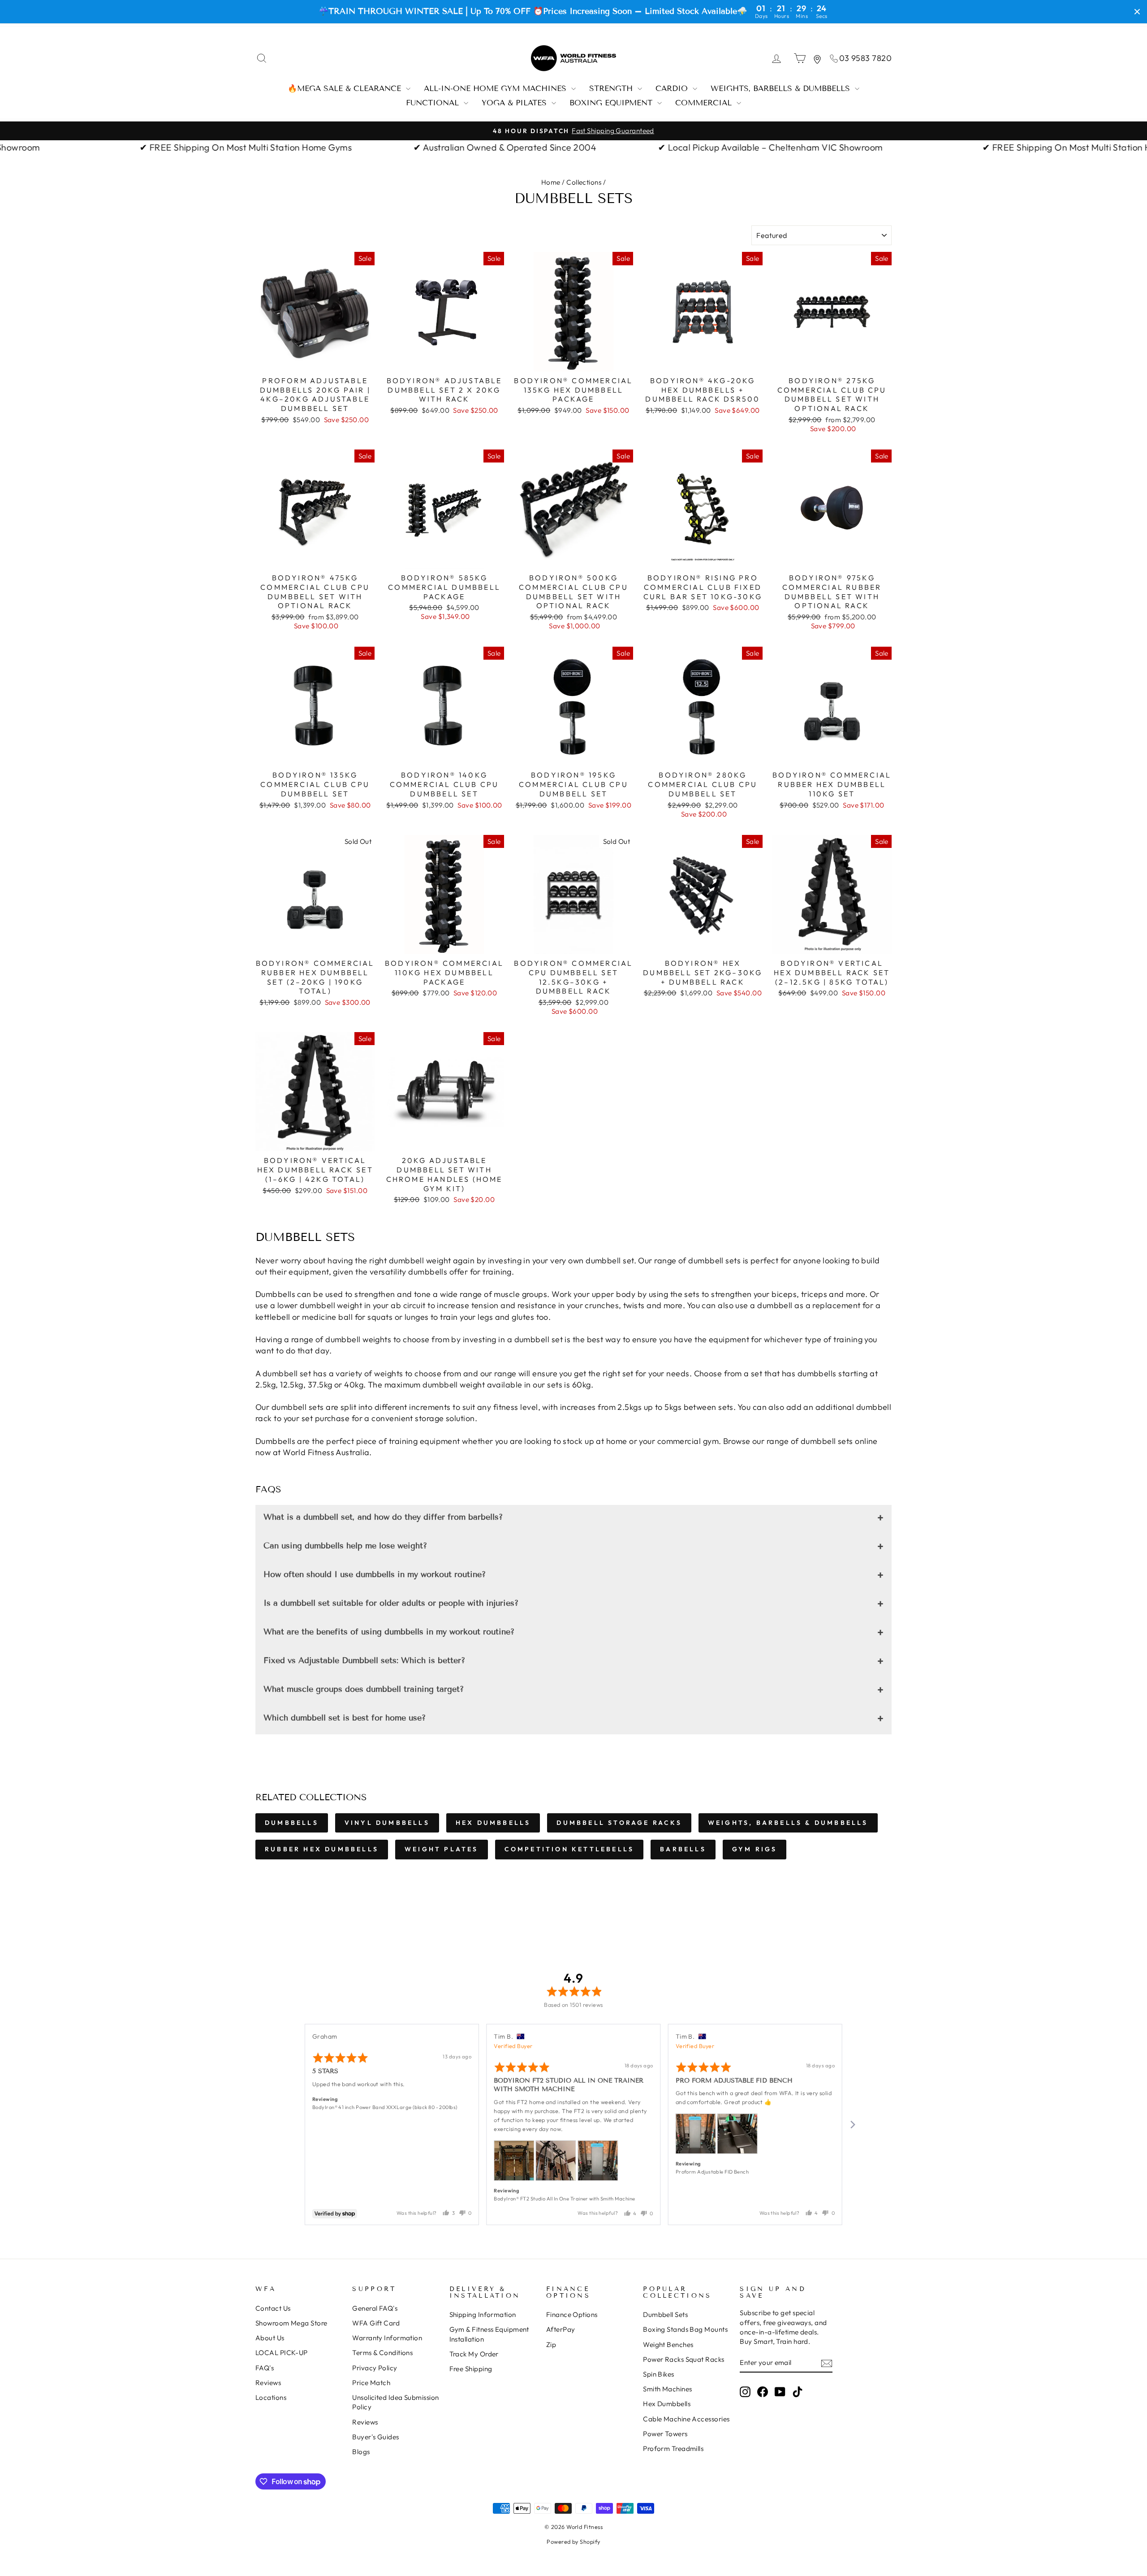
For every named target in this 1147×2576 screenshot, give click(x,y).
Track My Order (474, 2354)
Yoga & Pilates (515, 103)
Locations (271, 2397)
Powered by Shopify (573, 2541)
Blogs (361, 2452)
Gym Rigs (755, 1849)
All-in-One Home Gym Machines (496, 89)
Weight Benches (668, 2345)
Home (551, 182)
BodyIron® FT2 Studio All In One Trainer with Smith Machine (564, 2199)
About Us (270, 2338)
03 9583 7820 (865, 58)
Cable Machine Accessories (686, 2419)
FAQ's (265, 2368)
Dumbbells (292, 1823)
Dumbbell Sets (665, 2315)
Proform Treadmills (673, 2448)
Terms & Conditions (382, 2353)
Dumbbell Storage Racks (619, 1823)
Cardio (673, 89)
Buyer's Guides (375, 2437)
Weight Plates (442, 1849)
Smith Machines (667, 2389)
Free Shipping (471, 2369)
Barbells (683, 1849)
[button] (514, 2161)
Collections (584, 182)
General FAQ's (375, 2308)
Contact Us (273, 2308)
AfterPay (561, 2329)
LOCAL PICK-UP (282, 2353)
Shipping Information (483, 2315)
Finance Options (572, 2315)
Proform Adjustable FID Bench (712, 2172)
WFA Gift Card (376, 2323)
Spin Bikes (659, 2374)
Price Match (371, 2383)
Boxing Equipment (612, 103)
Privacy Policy (375, 2368)
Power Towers (665, 2434)
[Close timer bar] (1137, 12)
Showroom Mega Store (291, 2323)
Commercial (705, 103)
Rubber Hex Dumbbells (322, 1849)
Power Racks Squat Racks (683, 2359)
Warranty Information (387, 2338)
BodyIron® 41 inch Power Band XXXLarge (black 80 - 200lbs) (385, 2107)
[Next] (852, 2125)
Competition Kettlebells (569, 1849)
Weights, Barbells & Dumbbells (782, 89)
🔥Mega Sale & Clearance (346, 89)
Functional (434, 103)
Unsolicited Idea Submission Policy (395, 2402)
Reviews (268, 2383)
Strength (612, 89)
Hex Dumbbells (493, 1823)
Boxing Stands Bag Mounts (685, 2329)
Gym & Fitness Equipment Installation (489, 2334)
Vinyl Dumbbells (387, 1823)
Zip (551, 2345)
